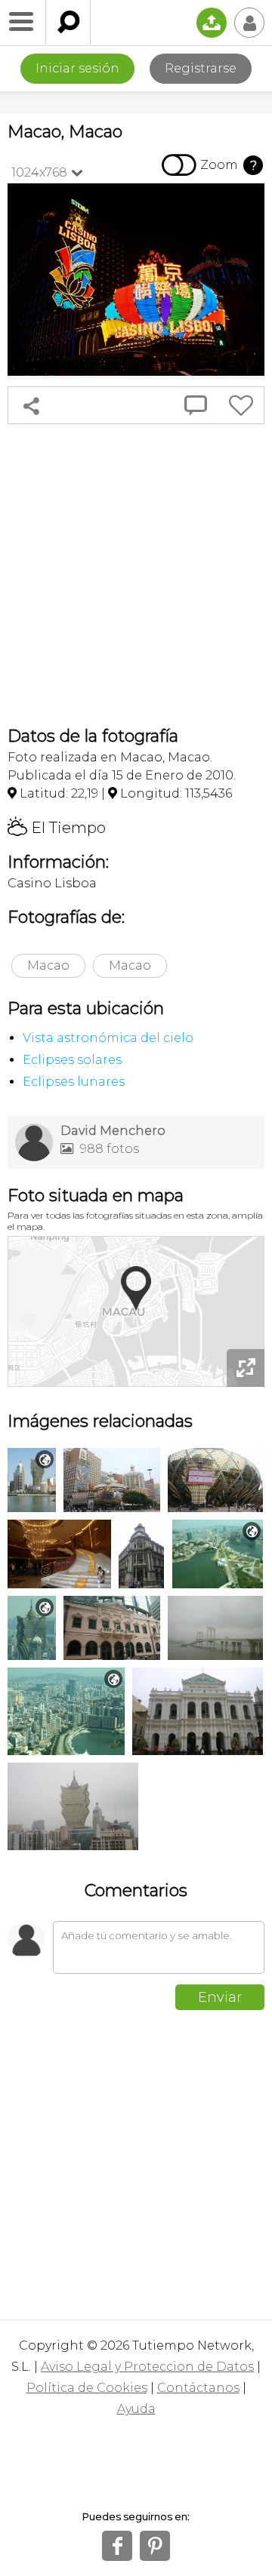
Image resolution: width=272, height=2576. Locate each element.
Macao (48, 965)
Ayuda (136, 2409)
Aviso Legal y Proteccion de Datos (147, 2367)
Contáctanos (198, 2388)
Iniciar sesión (77, 68)
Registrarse (201, 68)
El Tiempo (57, 828)
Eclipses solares (72, 1060)
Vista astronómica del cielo (108, 1038)
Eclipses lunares (74, 1082)
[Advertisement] (136, 575)
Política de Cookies (87, 2388)
